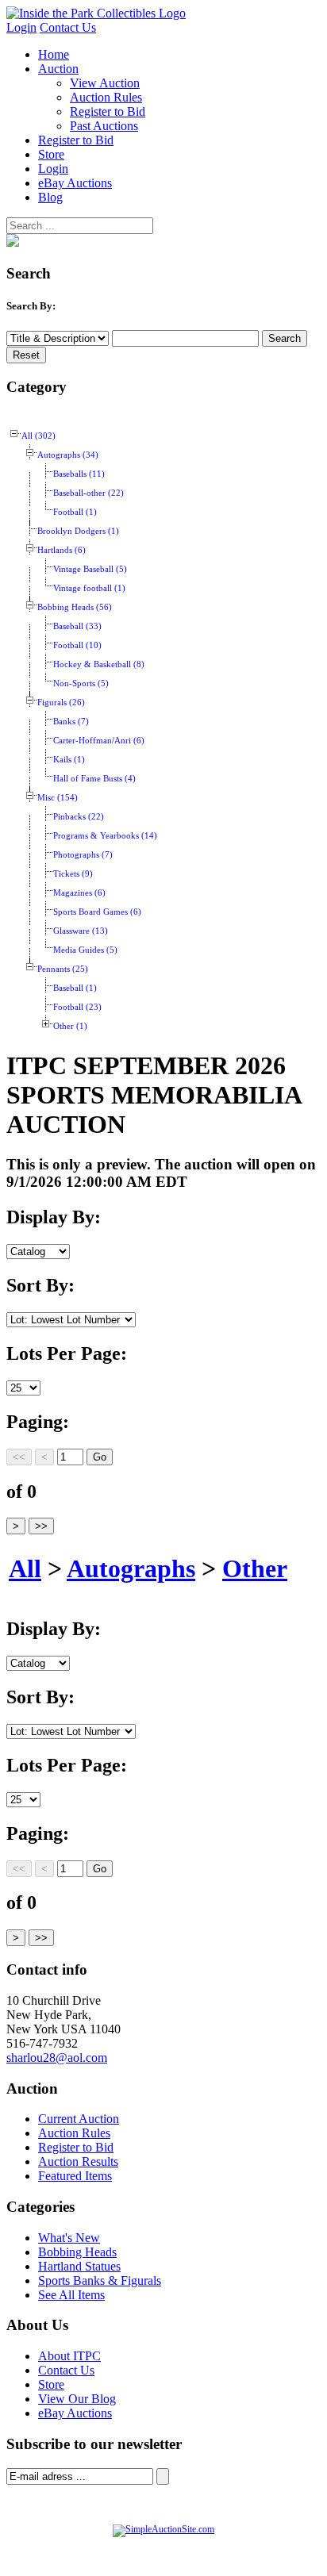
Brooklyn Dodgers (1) (78, 531)
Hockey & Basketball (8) (99, 664)
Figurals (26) (61, 703)
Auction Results (78, 2161)
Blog (50, 197)
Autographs (131, 1568)
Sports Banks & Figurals (100, 2280)
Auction (58, 69)
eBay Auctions (75, 183)
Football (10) (77, 645)
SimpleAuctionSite (217, 2546)
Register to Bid (108, 111)
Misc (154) (58, 798)
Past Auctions (104, 126)
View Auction (105, 83)
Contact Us (68, 27)
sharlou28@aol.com (57, 2058)
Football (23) (77, 1007)
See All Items (71, 2295)
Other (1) (70, 1026)
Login (21, 27)
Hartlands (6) (62, 550)
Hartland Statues (79, 2266)
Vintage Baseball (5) (90, 569)
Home (54, 54)
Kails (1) (69, 760)
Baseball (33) (77, 626)
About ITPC (69, 2356)
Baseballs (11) (79, 474)
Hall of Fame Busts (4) (94, 779)
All (25, 1568)
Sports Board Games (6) (97, 912)
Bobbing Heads (77, 2252)
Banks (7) (71, 722)
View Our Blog (77, 2399)
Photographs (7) (83, 855)
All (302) (38, 436)
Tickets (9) (73, 874)
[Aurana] (96, 13)
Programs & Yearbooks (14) (105, 836)
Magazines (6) (79, 893)
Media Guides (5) (85, 950)
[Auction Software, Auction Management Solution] (163, 2529)
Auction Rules (106, 97)
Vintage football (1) (89, 588)
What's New (69, 2238)
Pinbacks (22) (79, 817)
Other (255, 1568)
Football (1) (75, 512)
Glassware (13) (81, 931)
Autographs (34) (68, 455)
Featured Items (75, 2176)
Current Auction (79, 2119)
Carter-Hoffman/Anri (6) (99, 741)
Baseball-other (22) (88, 493)
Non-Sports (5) (81, 683)
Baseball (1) (75, 988)
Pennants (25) (63, 969)
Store (51, 154)
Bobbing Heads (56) (75, 607)
